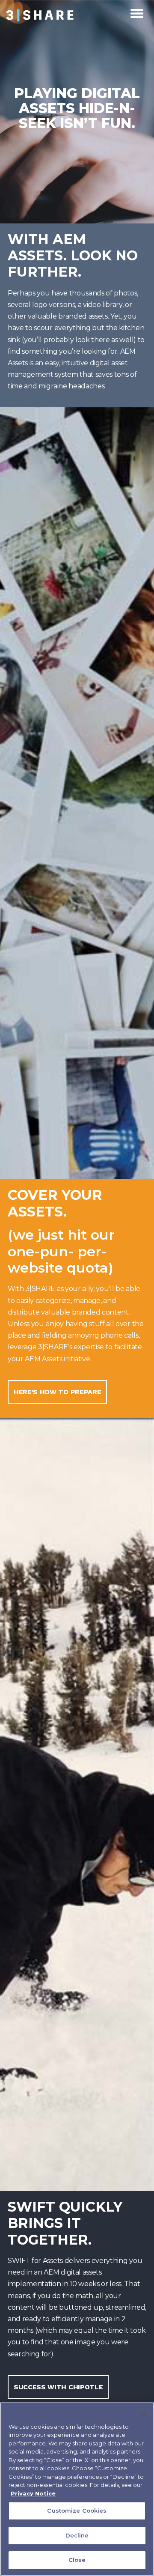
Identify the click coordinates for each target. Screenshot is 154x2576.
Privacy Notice (33, 2493)
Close (77, 2560)
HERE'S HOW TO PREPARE (57, 1392)
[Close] (144, 2414)
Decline (77, 2535)
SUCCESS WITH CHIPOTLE (58, 2387)
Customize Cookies (77, 2510)
